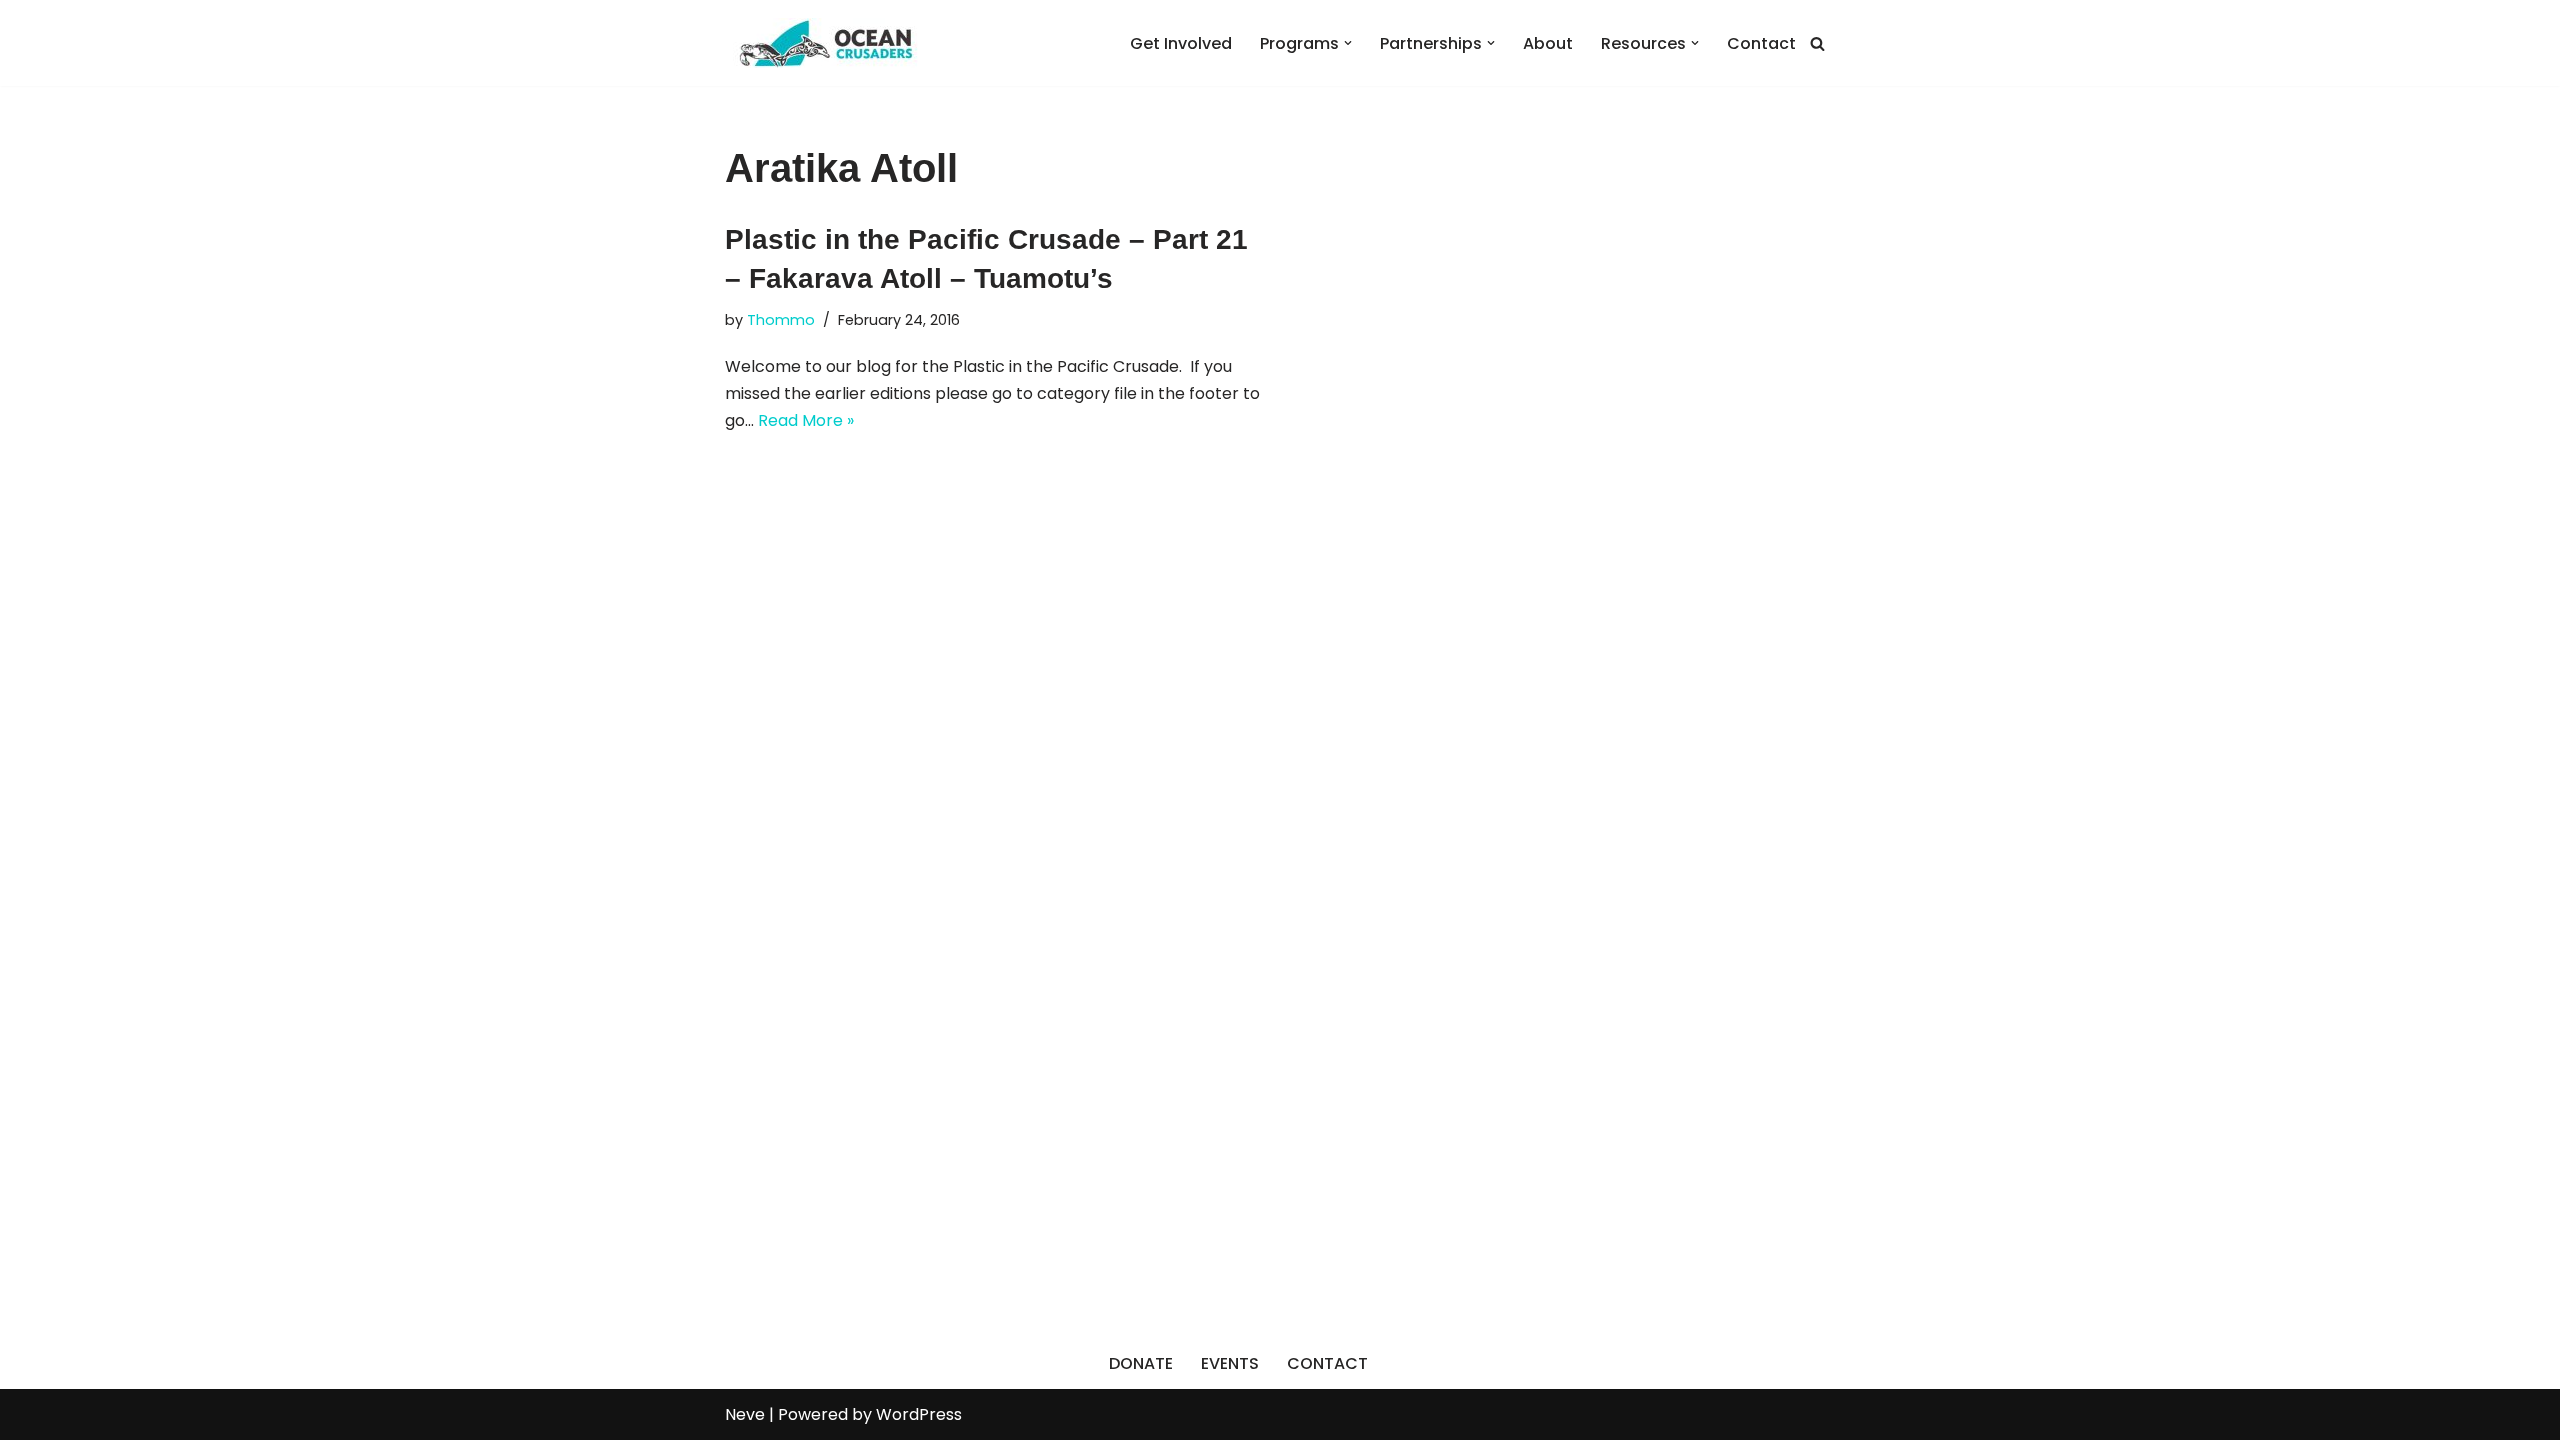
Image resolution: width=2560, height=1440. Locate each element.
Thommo (781, 320)
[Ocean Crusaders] (825, 43)
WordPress (919, 1414)
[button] (1348, 43)
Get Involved (1181, 43)
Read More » (806, 420)
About (1548, 43)
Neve (745, 1414)
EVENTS (1230, 1363)
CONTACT (1327, 1363)
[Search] (1817, 43)
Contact (1761, 43)
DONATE (1141, 1363)
